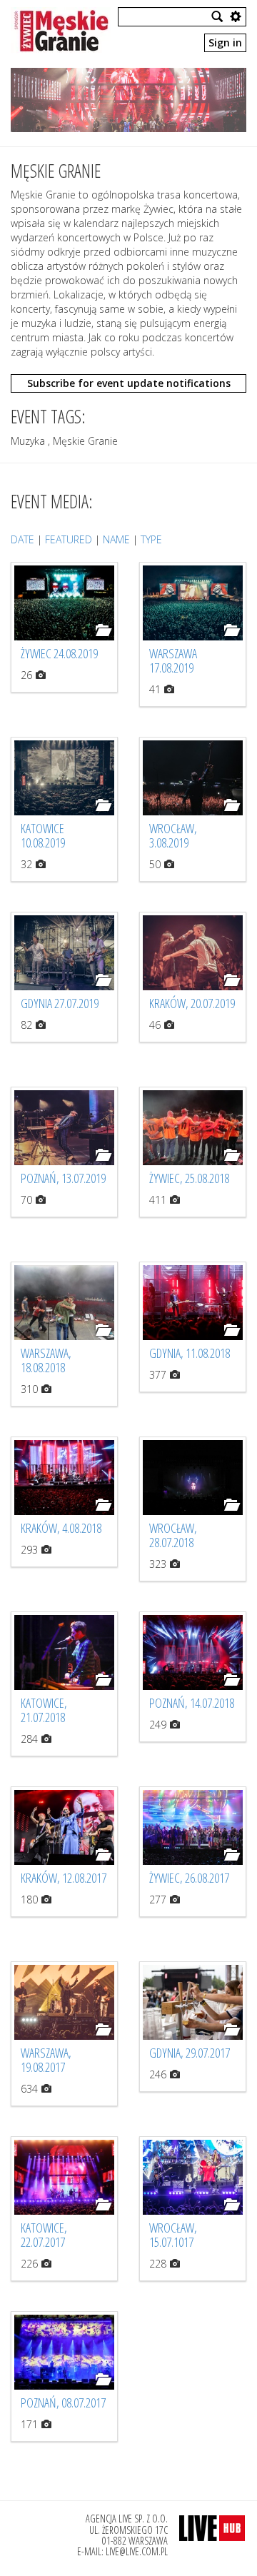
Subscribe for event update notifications (129, 383)
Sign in (225, 42)
